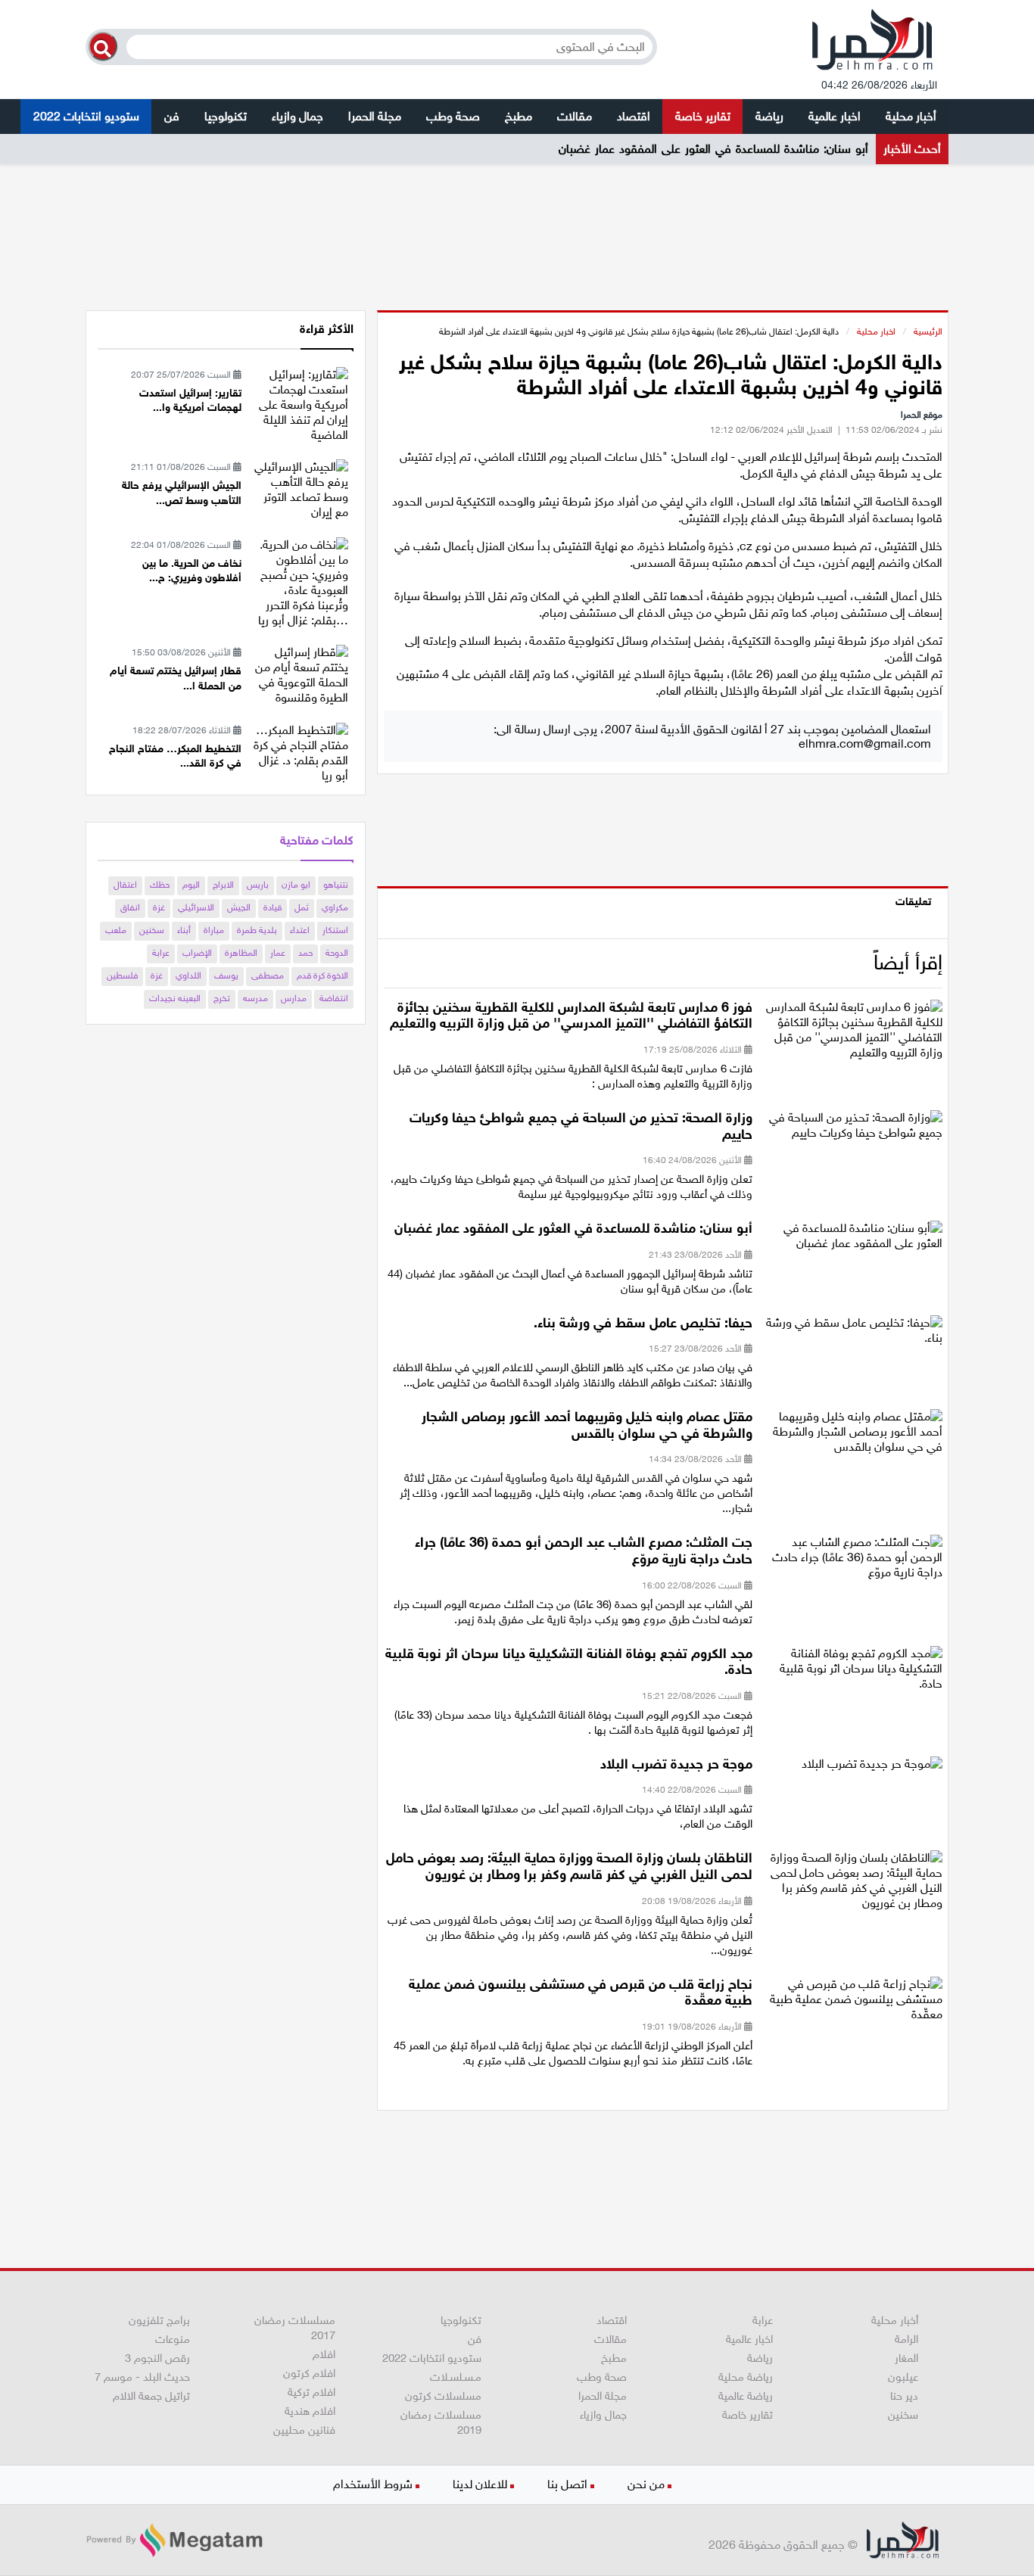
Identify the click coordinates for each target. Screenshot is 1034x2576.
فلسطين (122, 975)
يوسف (226, 975)
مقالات (575, 116)
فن (172, 116)
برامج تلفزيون (159, 2320)
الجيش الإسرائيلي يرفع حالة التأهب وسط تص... (182, 493)
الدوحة (337, 953)
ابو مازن (296, 885)
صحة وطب (453, 116)
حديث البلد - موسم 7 (142, 2377)
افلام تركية (311, 2392)
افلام (324, 2354)
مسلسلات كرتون (443, 2396)
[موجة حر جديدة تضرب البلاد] (872, 1769)
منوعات (173, 2339)
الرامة (906, 2339)
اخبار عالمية (835, 116)
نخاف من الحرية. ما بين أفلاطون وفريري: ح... (192, 571)
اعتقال (125, 885)
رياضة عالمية (746, 2396)
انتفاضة (334, 998)
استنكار (335, 930)
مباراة (214, 930)
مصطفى (268, 975)
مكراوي (335, 907)
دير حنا (904, 2396)
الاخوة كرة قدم (322, 975)
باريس (258, 885)
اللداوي (188, 975)
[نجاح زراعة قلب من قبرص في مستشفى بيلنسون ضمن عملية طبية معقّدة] (853, 2004)
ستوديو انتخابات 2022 (86, 116)
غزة (159, 907)
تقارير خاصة (703, 116)
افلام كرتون (309, 2373)
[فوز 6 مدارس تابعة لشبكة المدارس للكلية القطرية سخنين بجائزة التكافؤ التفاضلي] (853, 1034)
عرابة (161, 953)
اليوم (191, 885)
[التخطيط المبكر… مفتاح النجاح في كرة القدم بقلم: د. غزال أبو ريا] (301, 752)
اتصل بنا (567, 2484)
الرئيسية (928, 331)
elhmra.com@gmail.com (865, 744)
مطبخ (519, 116)
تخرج (222, 998)
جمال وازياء (297, 116)
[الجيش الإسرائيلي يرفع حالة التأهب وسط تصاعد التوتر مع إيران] (301, 488)
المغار (906, 2358)
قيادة (273, 907)
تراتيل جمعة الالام (151, 2396)
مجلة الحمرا (375, 116)
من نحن (646, 2484)
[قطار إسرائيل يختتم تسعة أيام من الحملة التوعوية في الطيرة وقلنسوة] (301, 674)
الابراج (223, 885)
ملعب (116, 930)
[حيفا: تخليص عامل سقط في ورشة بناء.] (853, 1335)
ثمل (302, 907)
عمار (278, 953)
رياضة (769, 116)
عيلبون (903, 2377)
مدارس (294, 998)
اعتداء (300, 930)
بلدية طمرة (257, 930)
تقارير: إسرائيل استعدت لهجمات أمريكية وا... (190, 401)
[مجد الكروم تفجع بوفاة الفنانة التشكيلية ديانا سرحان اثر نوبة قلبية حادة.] (853, 1673)
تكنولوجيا (226, 116)
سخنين (152, 930)
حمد (305, 953)
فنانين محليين (304, 2430)
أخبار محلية (911, 116)
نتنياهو (336, 885)
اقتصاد (634, 116)
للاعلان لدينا (480, 2484)
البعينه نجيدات (175, 998)
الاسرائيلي (196, 907)
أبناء (184, 930)
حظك (160, 885)
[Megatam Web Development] (174, 2540)
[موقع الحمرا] (873, 43)
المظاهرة (241, 953)
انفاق (130, 907)
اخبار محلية (876, 331)
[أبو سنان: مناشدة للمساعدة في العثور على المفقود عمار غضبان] (853, 1241)
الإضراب (197, 953)
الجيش (239, 907)
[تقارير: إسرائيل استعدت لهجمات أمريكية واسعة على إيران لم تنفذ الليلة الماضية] (301, 404)
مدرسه (255, 998)
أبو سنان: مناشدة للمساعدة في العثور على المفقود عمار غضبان (713, 149)
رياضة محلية (746, 2377)
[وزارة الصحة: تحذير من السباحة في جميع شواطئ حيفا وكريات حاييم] (853, 1130)
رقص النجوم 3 (157, 2358)
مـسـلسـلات (456, 2377)
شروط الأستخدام (373, 2484)
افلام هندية (310, 2411)
